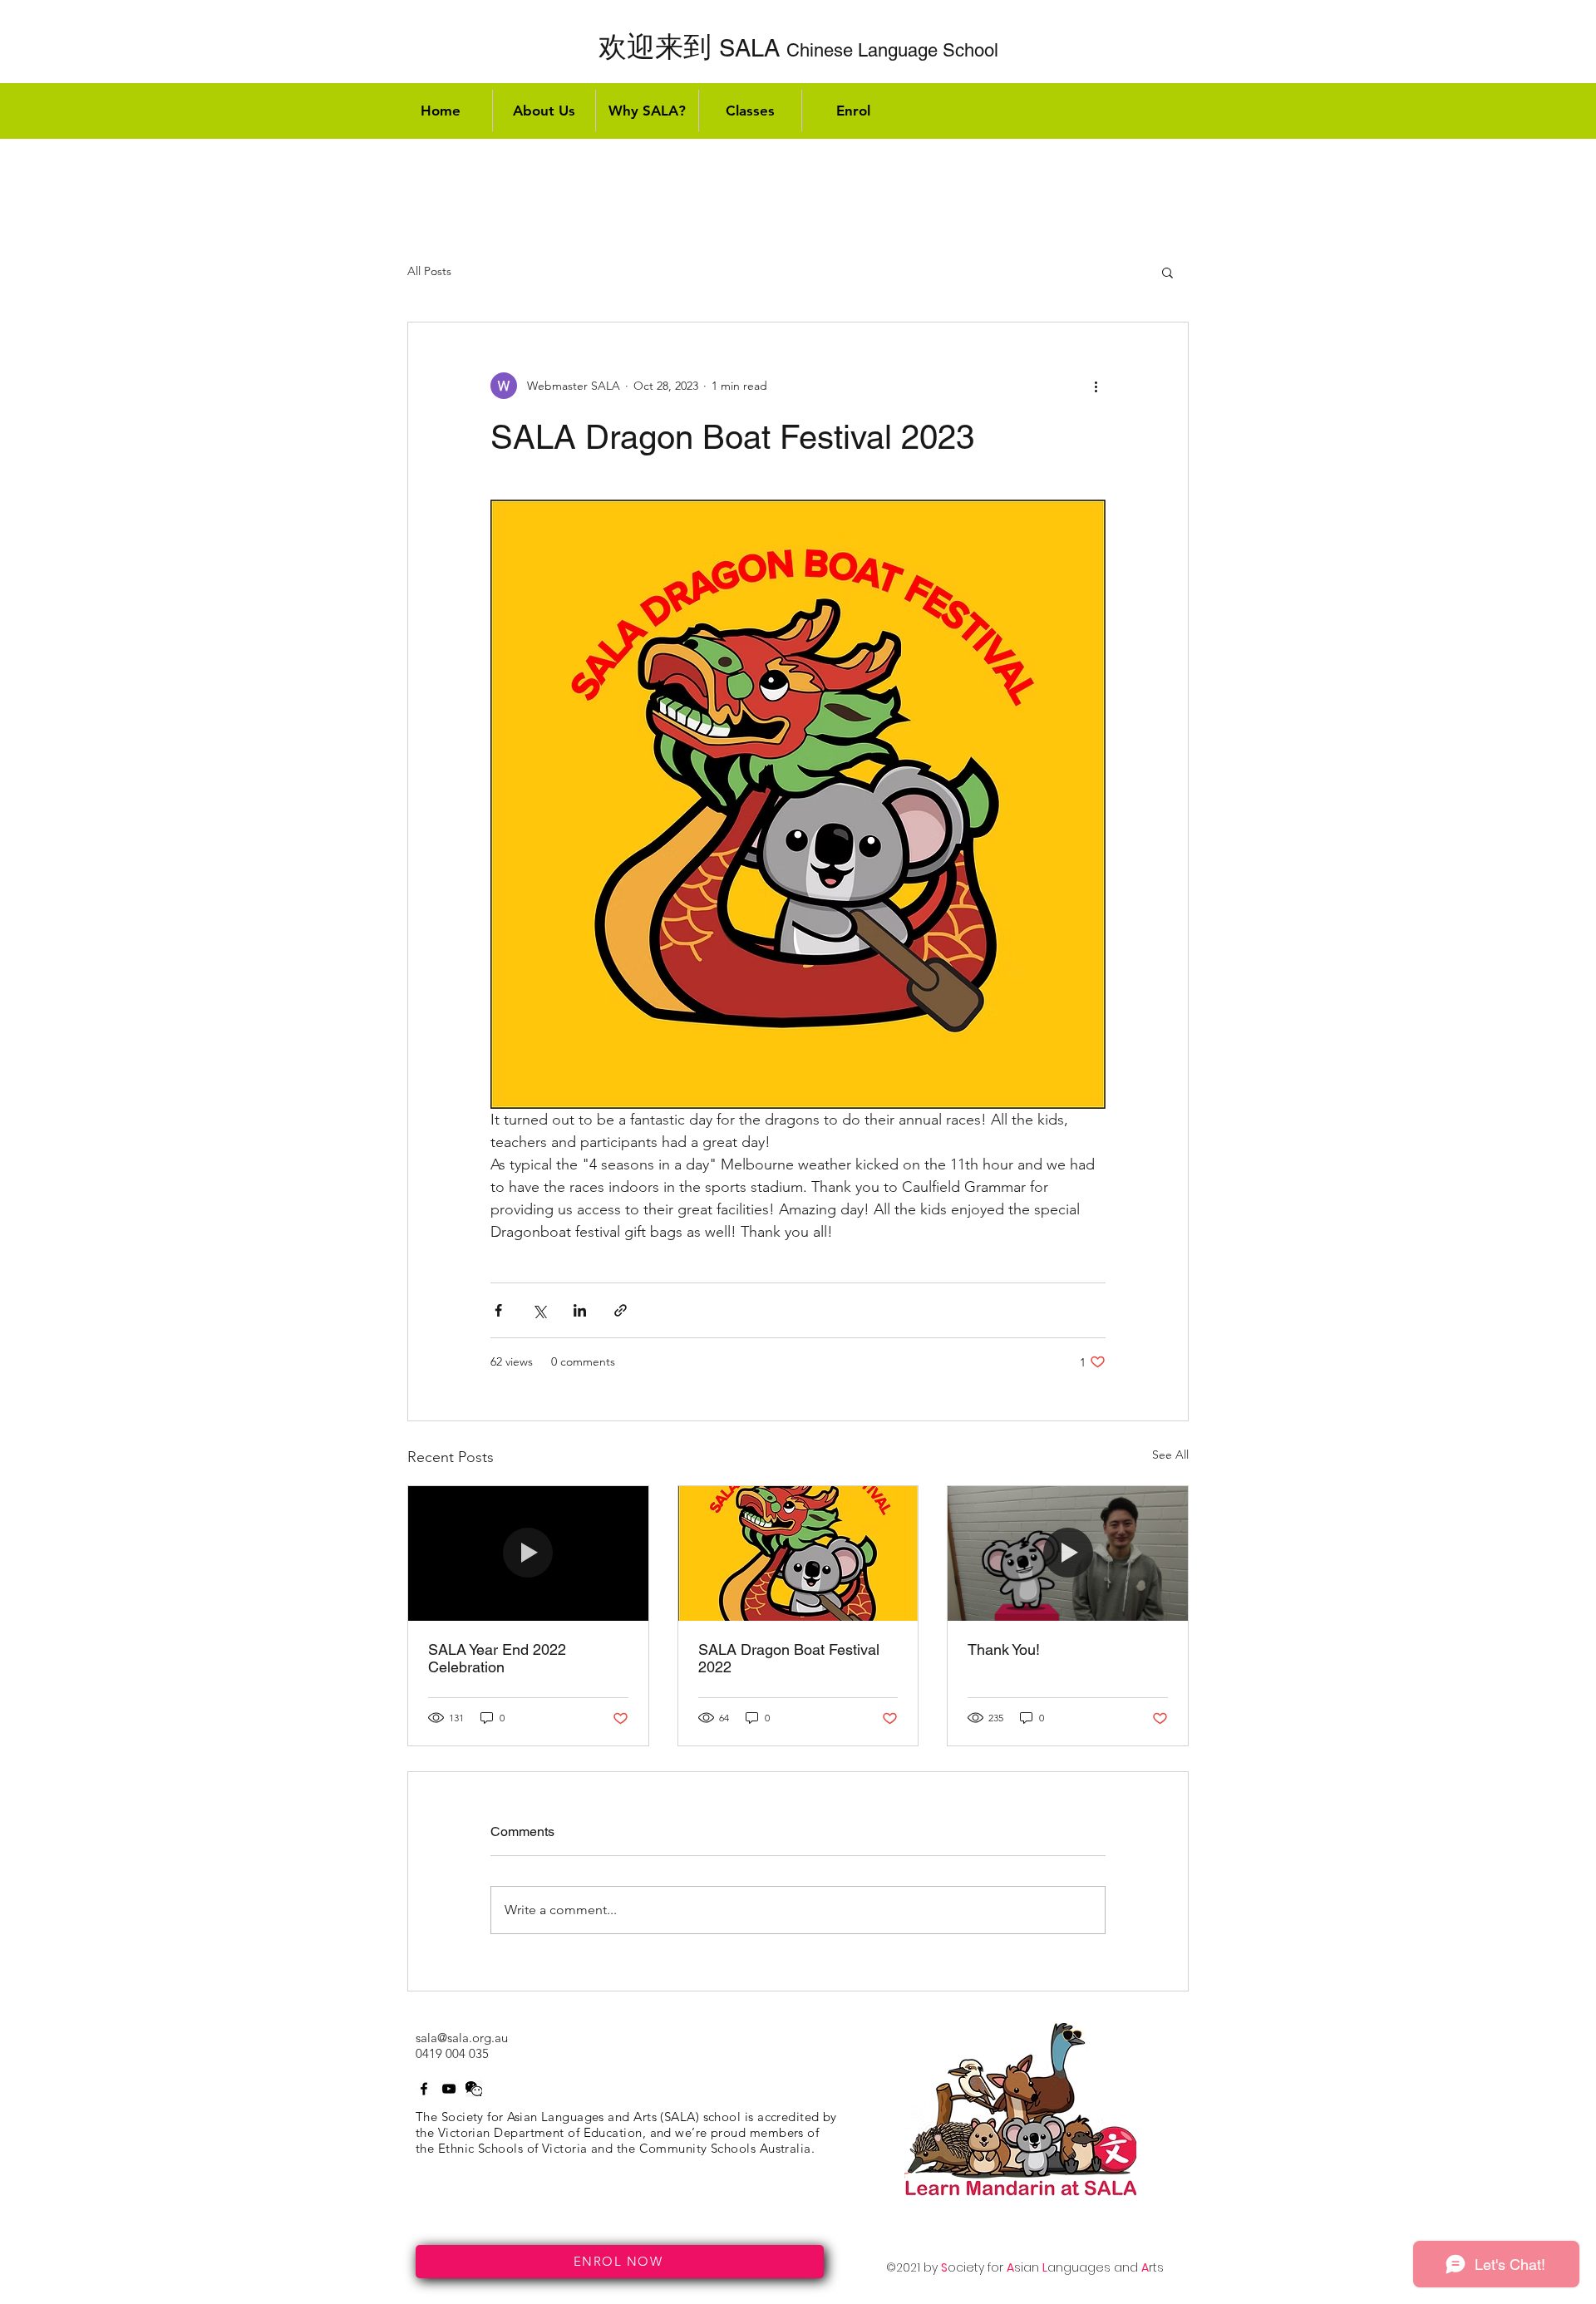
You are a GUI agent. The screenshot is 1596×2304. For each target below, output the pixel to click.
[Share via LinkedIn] (580, 1310)
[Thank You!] (1068, 1553)
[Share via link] (621, 1310)
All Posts (429, 271)
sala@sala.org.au (462, 2038)
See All (1170, 1455)
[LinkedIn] (474, 2089)
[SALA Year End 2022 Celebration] (528, 1553)
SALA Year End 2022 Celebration (497, 1658)
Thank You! (1004, 1649)
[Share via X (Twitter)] (539, 1310)
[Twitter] (449, 2089)
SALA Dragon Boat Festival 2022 (789, 1658)
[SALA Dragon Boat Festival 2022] (798, 1553)
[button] (1167, 272)
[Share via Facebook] (498, 1310)
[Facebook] (424, 2089)
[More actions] (1096, 386)
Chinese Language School (798, 50)
